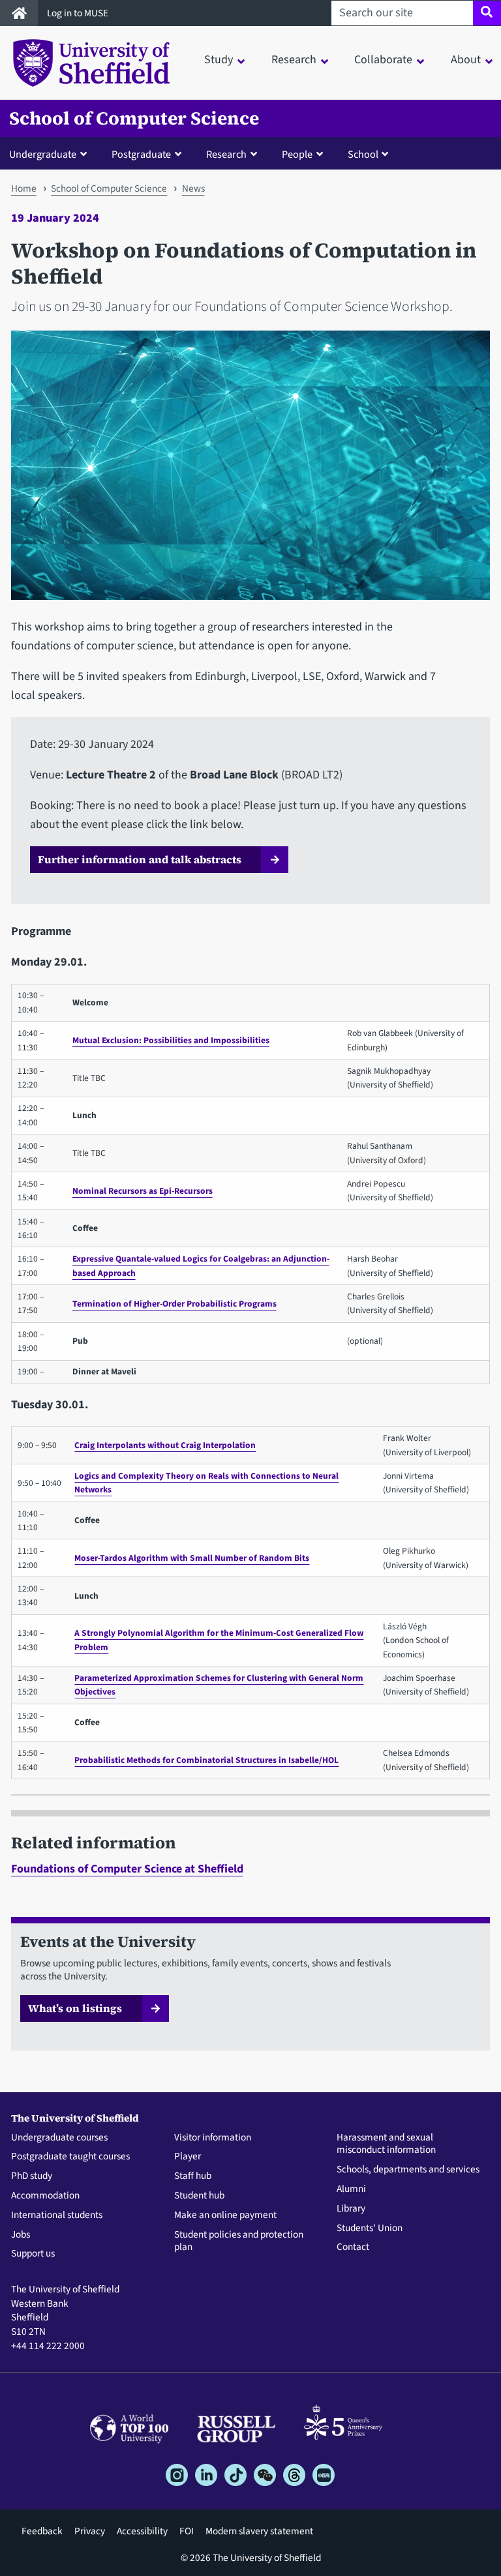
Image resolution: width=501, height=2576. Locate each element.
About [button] (466, 60)
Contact (353, 2247)
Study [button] (219, 60)
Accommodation (45, 2196)
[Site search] (487, 13)
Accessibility (142, 2531)
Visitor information (213, 2138)
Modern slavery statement (259, 2531)
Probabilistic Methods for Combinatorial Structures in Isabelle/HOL (206, 1760)
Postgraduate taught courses (70, 2157)
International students (57, 2215)
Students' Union (370, 2228)
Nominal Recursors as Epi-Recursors (143, 1191)
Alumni (351, 2189)
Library (351, 2209)
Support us (33, 2254)
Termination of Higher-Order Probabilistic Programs (175, 1304)
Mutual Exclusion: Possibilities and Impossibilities (171, 1040)
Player (188, 2157)
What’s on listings (75, 2008)
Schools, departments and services (408, 2170)
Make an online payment (225, 2215)
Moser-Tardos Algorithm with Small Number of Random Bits (192, 1558)
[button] (51, 154)
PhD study (32, 2176)
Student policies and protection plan (239, 2242)
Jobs (21, 2235)
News (193, 188)
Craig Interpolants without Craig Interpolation (165, 1445)
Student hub (199, 2196)
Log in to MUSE (79, 13)
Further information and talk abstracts (140, 859)
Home (24, 188)
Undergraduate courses (59, 2138)
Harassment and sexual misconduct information (386, 2144)
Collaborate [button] (383, 60)
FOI (187, 2531)
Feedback (42, 2531)
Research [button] (294, 60)
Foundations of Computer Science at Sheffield (127, 1869)
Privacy (90, 2531)
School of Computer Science (134, 118)
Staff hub (193, 2176)
